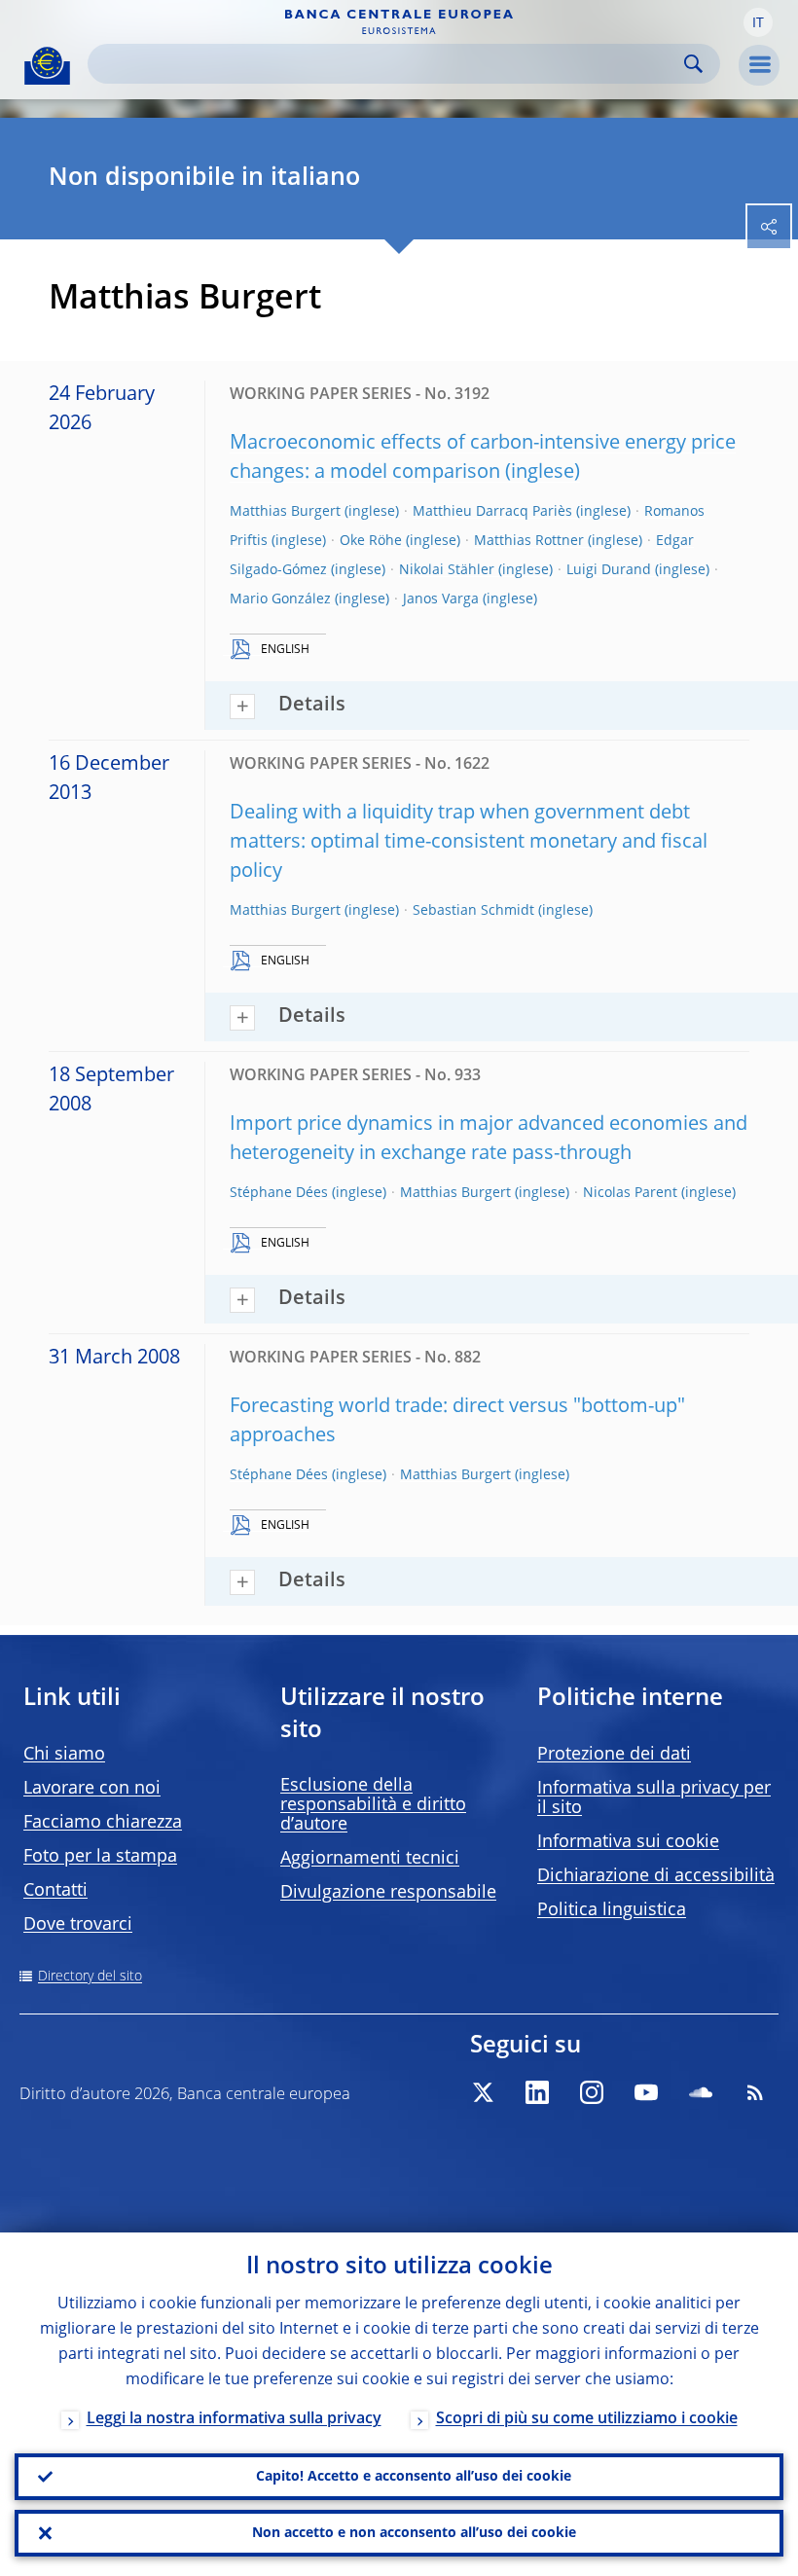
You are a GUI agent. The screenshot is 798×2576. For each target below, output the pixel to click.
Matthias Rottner (529, 541)
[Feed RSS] (755, 2092)
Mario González (280, 599)
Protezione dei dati (614, 1755)
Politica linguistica (612, 1910)
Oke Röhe (371, 541)
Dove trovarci (78, 1925)
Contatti (55, 1891)
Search (693, 64)
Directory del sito (90, 1977)
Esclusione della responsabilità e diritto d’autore (373, 1805)
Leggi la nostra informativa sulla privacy (234, 2419)
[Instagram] (592, 2092)
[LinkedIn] (537, 2092)
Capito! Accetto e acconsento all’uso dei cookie (414, 2477)
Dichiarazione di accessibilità (656, 1876)
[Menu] (759, 65)
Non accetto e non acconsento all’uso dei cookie (414, 2533)
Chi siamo (64, 1755)
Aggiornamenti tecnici (370, 1859)
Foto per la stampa (100, 1857)
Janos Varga (441, 599)
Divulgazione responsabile (388, 1893)
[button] (758, 22)
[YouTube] (646, 2092)
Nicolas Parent (630, 1193)
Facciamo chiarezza (103, 1823)
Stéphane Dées (279, 1193)
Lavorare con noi (92, 1789)
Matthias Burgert (285, 512)
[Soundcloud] (701, 2092)
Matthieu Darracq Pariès (492, 512)
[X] (483, 2092)
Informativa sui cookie (628, 1842)
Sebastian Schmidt (473, 911)
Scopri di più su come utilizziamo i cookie (587, 2419)
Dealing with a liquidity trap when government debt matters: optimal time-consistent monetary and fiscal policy (469, 843)
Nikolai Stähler (447, 570)
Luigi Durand (609, 570)
